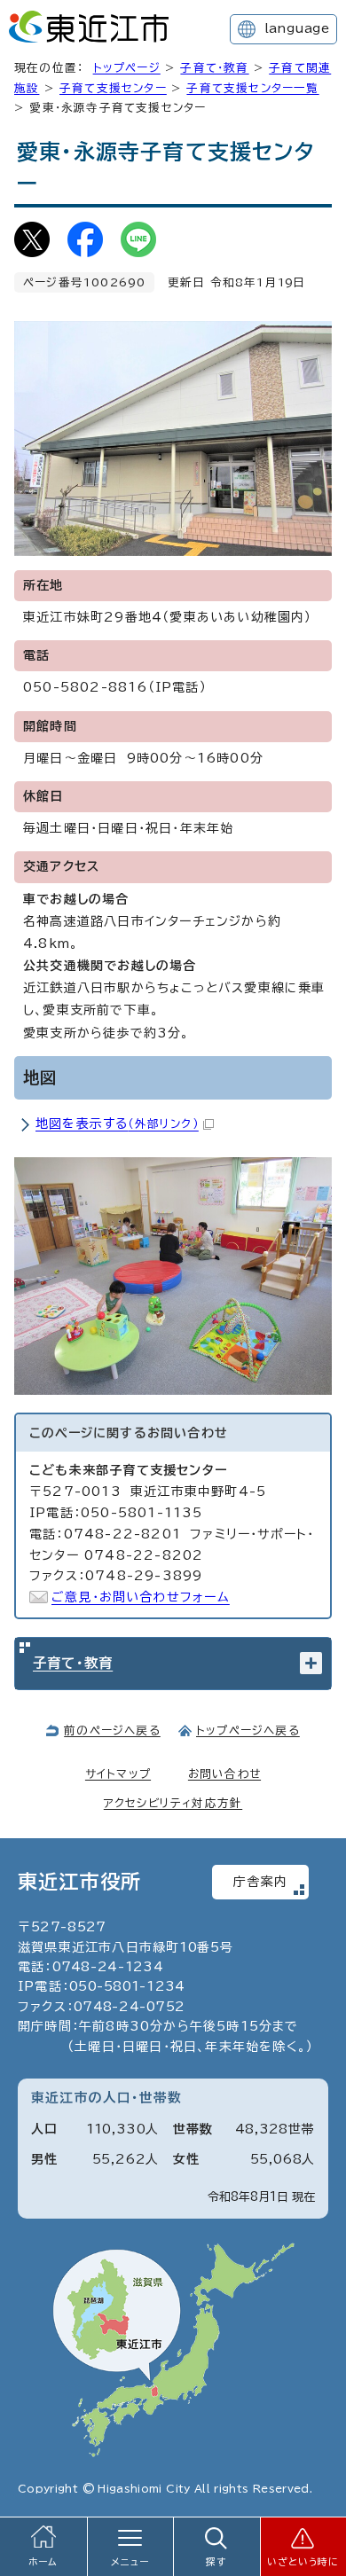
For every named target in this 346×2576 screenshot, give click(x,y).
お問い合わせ (224, 1774)
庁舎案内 (260, 1882)
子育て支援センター (113, 88)
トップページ (127, 68)
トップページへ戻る (248, 1730)
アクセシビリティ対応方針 (173, 1803)
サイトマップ (118, 1774)
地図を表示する (117, 1124)
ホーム (43, 2562)
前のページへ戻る (112, 1730)
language (297, 28)
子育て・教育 (214, 68)
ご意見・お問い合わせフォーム (141, 1597)
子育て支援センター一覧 (252, 88)
